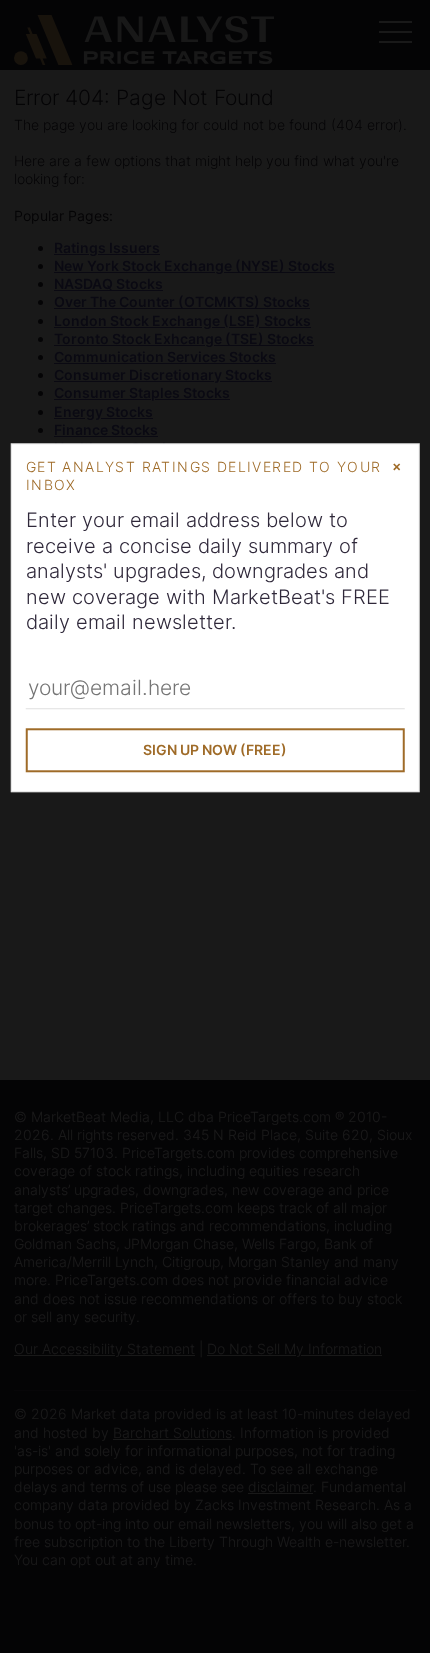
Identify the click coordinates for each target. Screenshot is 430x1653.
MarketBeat (266, 597)
